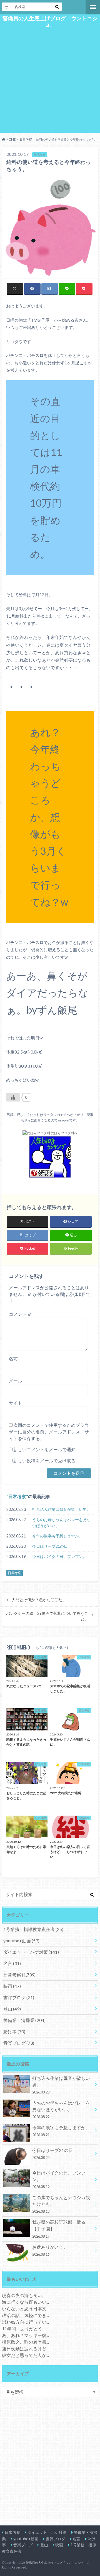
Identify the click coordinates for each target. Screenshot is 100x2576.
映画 (12, 1986)
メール (16, 1381)
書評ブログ (19, 1997)
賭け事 (14, 2031)
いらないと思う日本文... (25, 2309)
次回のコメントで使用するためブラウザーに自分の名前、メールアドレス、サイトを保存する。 (49, 1432)
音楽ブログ (19, 2043)
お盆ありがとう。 (50, 2250)
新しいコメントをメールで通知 (44, 1449)
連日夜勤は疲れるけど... (25, 2348)
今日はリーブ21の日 (50, 1546)
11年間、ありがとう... (23, 2328)
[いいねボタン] (13, 1097)
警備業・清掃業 (24, 2020)
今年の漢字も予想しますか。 (57, 1536)
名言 (12, 1963)
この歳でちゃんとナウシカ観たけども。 (61, 2204)
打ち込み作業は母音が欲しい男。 (61, 1509)
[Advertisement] (50, 82)
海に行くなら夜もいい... (25, 2302)
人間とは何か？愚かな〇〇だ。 (39, 1600)
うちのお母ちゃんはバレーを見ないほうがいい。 (61, 1523)
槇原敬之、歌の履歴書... (25, 2342)
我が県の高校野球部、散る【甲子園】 (59, 2229)
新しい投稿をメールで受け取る (44, 1460)
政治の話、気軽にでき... (25, 2315)
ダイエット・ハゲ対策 (31, 1952)
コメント (20, 1314)
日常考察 (17, 1496)
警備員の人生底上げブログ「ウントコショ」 (50, 21)
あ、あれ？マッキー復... (25, 2335)
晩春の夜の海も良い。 (24, 2295)
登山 (12, 2009)
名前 (13, 1358)
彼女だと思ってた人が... (25, 2355)
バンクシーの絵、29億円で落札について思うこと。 (47, 1616)
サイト (16, 1403)
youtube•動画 (21, 1941)
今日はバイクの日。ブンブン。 (59, 1556)
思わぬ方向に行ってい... (25, 2322)
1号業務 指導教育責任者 (33, 1929)
